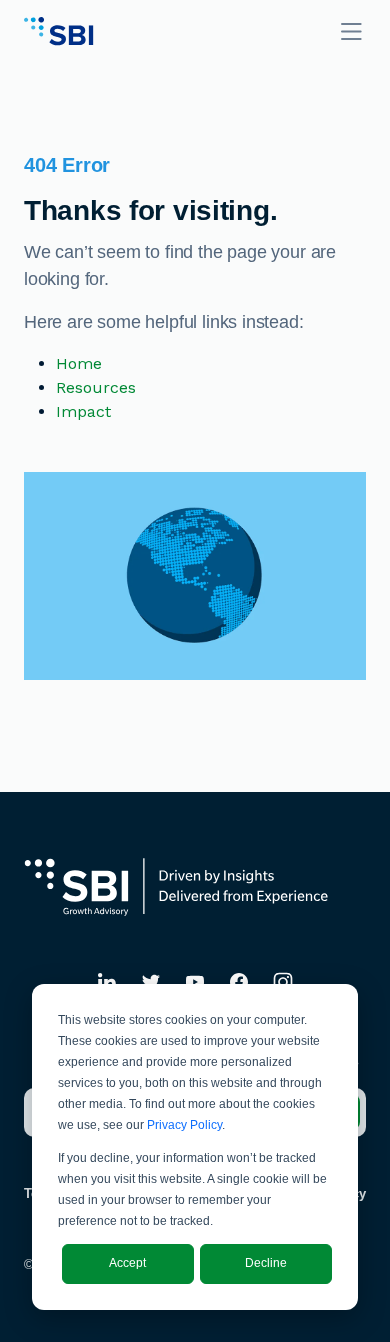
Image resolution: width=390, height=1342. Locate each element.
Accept (127, 1263)
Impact (83, 411)
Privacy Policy (184, 1125)
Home (79, 363)
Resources (96, 387)
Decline (266, 1263)
